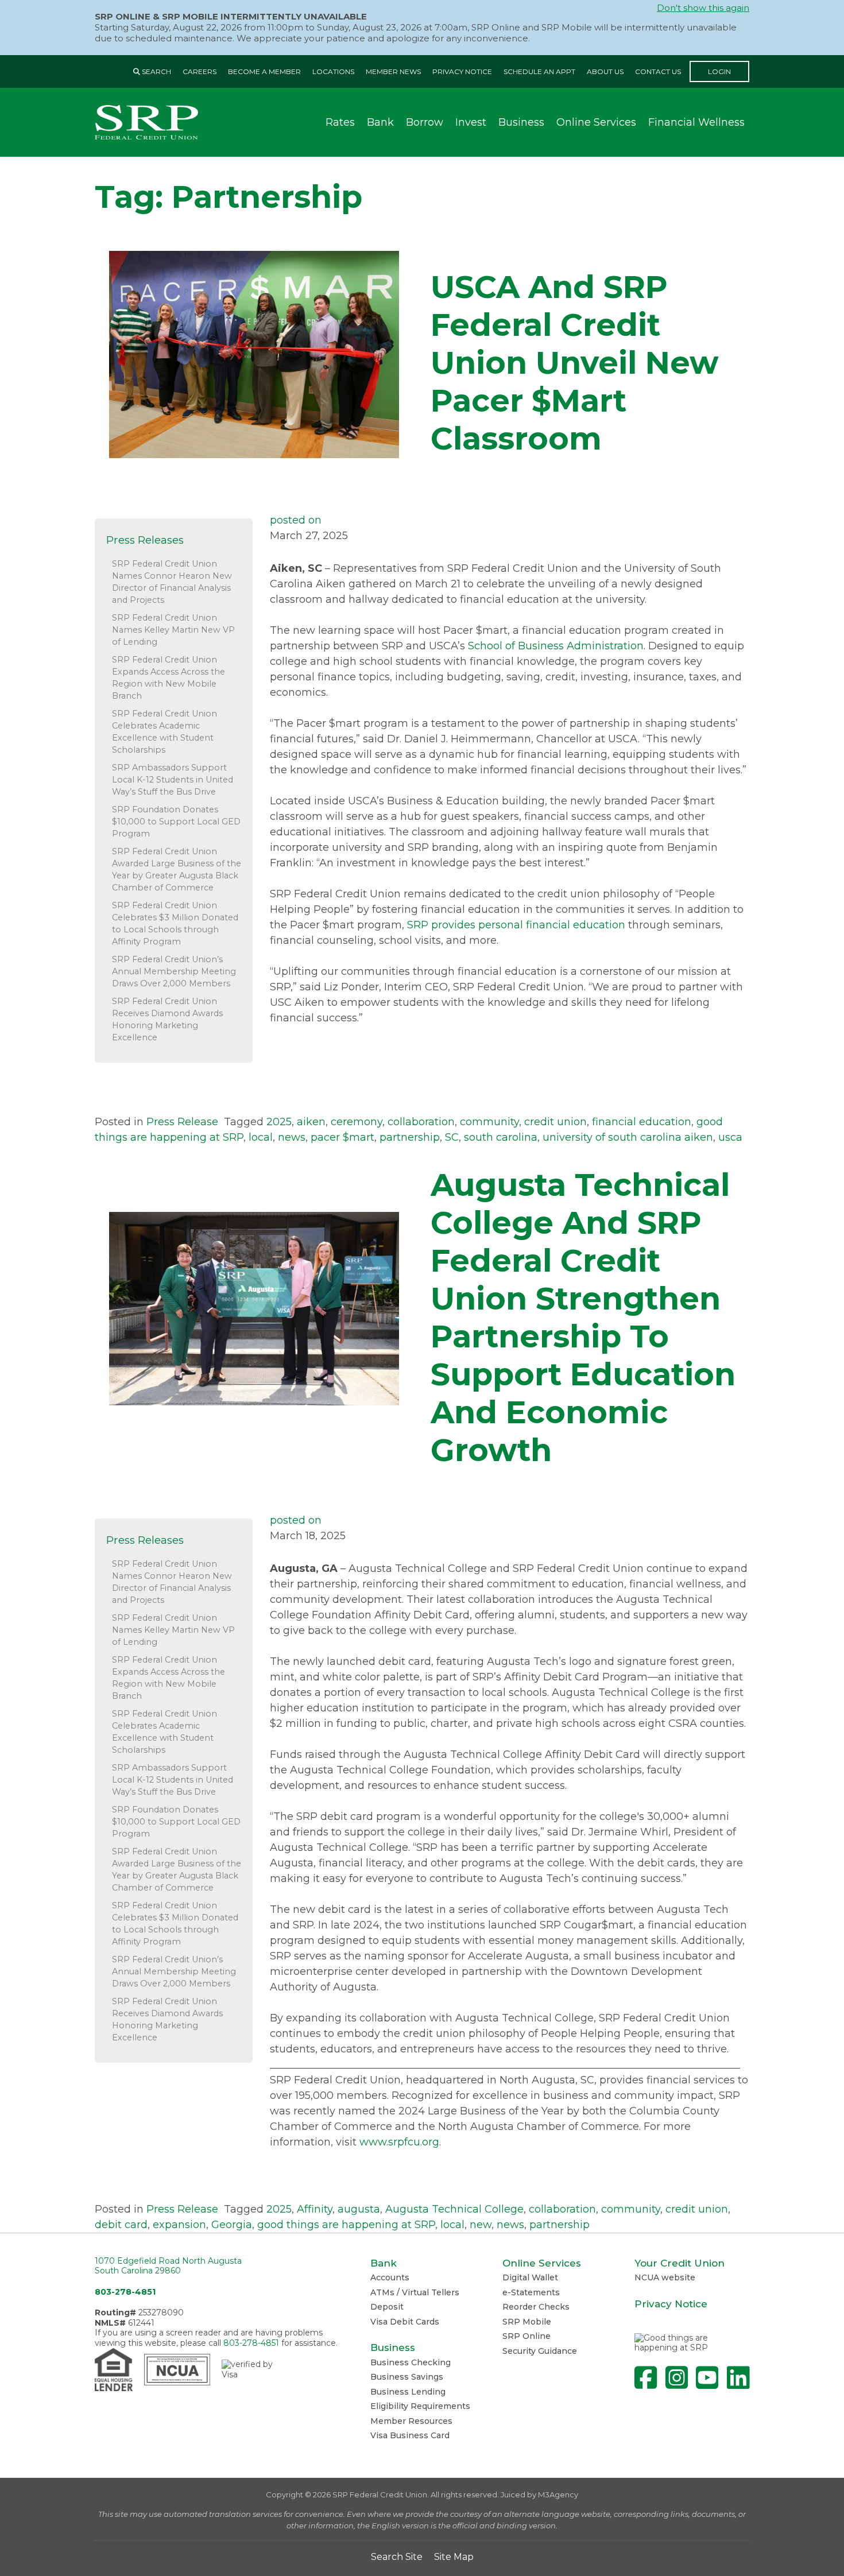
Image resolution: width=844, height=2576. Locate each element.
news (292, 1137)
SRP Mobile (527, 2322)
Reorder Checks (536, 2307)
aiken (311, 1122)
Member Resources (411, 2421)
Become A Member (264, 71)
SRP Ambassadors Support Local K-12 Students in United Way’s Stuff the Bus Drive (173, 780)
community (489, 1122)
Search (156, 71)
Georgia (232, 2225)
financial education (642, 1122)
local (261, 1137)
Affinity (315, 2209)
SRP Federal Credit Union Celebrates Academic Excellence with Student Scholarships (164, 732)
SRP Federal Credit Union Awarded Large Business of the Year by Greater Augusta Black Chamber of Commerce (177, 869)
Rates (340, 122)
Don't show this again (703, 8)
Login (719, 71)
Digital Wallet (530, 2277)
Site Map (454, 2557)
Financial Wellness (696, 122)
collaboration (421, 1122)
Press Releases (145, 540)
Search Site (397, 2557)
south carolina (501, 1137)
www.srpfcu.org (399, 2142)
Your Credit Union (680, 2263)
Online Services (596, 122)
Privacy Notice (462, 71)
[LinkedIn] (738, 2378)
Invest (471, 122)
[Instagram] (677, 2378)
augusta (359, 2209)
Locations (333, 71)
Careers (200, 71)
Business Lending (408, 2392)
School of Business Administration (556, 646)
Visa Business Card (410, 2435)
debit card (121, 2225)
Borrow (425, 122)
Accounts (390, 2277)
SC (452, 1137)
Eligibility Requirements (420, 2406)
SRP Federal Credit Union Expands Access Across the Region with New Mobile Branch (169, 678)
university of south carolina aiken (628, 1137)
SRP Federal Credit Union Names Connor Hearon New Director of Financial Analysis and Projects (172, 582)
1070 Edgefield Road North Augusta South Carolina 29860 (168, 2266)
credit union (555, 1122)
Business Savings (407, 2377)
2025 (279, 1122)
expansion (179, 2225)
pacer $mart (342, 1137)
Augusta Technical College (454, 2209)
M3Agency (558, 2494)
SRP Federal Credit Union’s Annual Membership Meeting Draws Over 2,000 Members (174, 971)
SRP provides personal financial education (516, 925)
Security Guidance (540, 2351)
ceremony (357, 1122)
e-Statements (531, 2292)
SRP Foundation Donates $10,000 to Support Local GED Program (176, 822)
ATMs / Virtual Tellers (415, 2292)
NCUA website (665, 2277)
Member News (393, 71)
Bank (380, 122)
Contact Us (658, 71)
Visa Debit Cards (405, 2322)
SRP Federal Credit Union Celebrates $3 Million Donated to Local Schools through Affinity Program (175, 923)
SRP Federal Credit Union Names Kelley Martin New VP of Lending (173, 630)
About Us (605, 71)
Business (521, 122)
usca (730, 1137)
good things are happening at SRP (346, 2225)
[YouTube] (707, 2378)
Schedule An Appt (539, 71)
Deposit (387, 2307)
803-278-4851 (125, 2292)
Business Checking (411, 2362)
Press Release (182, 1122)
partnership (410, 1137)
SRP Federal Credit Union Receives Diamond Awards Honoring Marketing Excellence (167, 1019)
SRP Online (526, 2336)
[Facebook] (646, 2378)
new (481, 2225)
